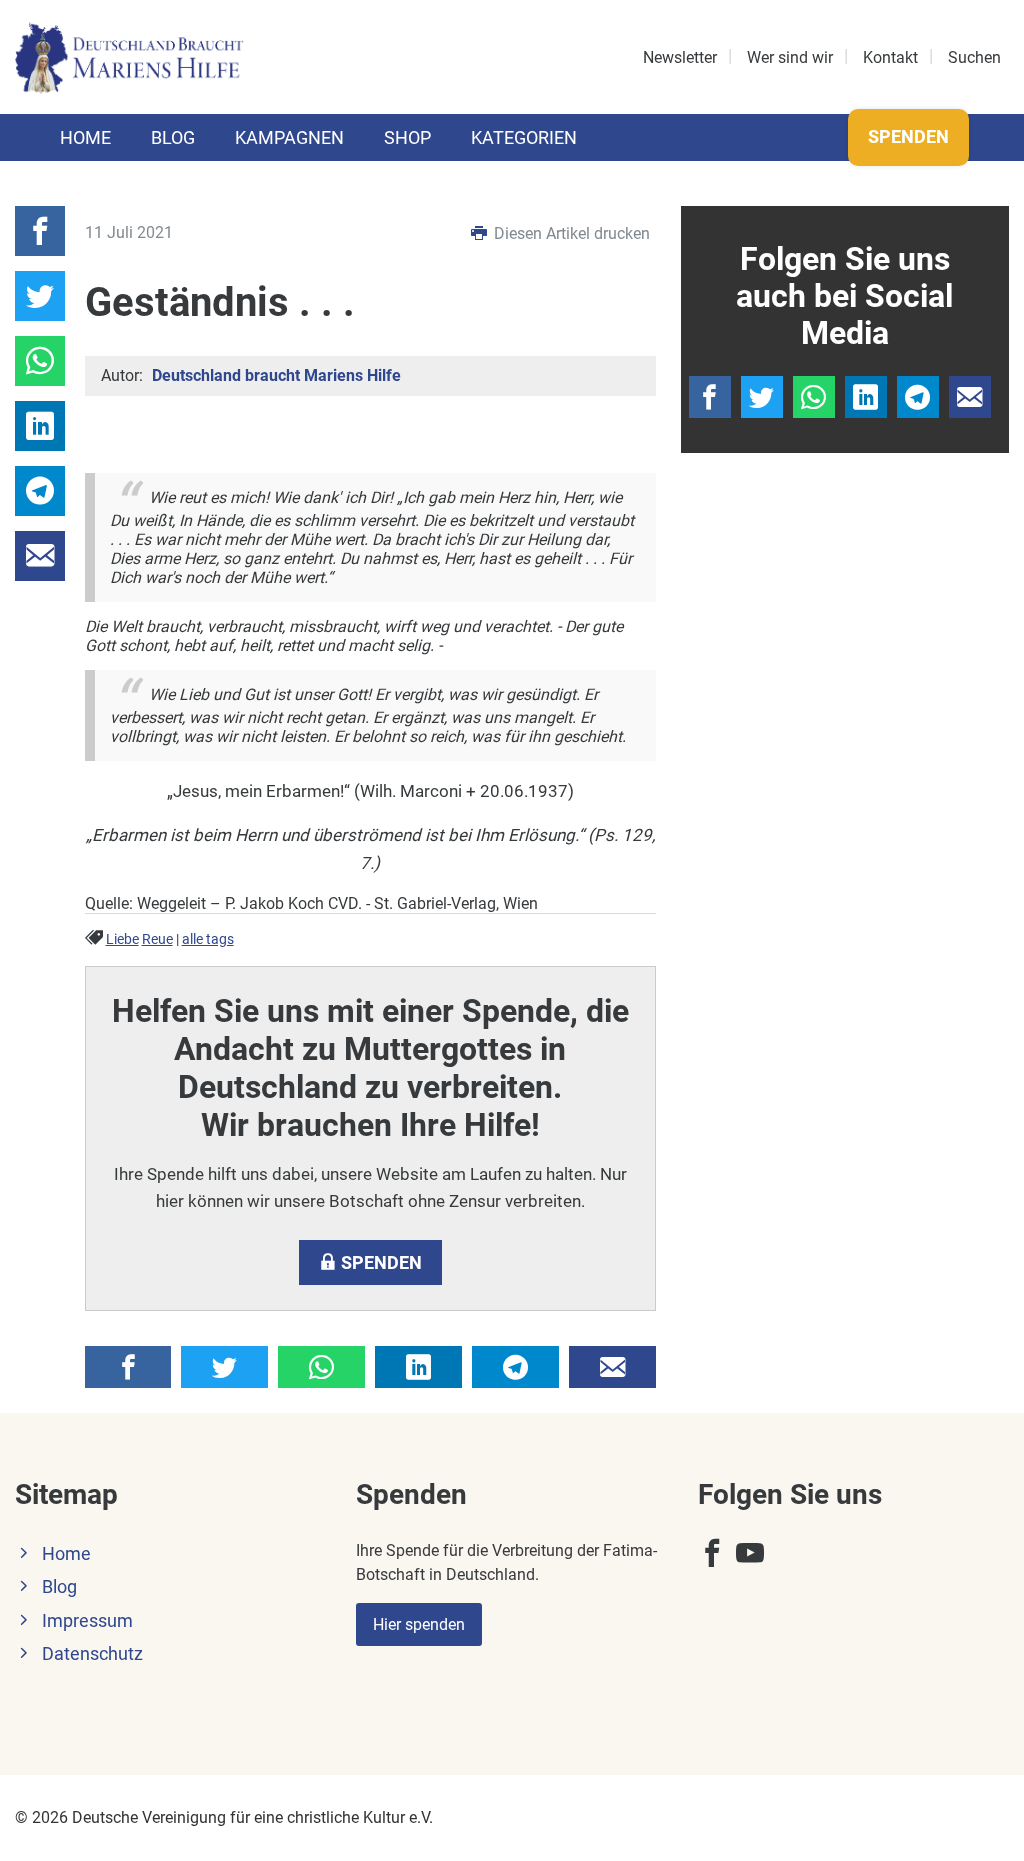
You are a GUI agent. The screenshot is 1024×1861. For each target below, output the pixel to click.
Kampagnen (289, 137)
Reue (157, 939)
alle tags (208, 939)
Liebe (122, 939)
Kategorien (524, 137)
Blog (173, 137)
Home (85, 137)
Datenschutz (92, 1654)
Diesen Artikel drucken (570, 233)
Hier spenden (419, 1624)
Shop (407, 137)
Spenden (908, 136)
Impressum (87, 1621)
